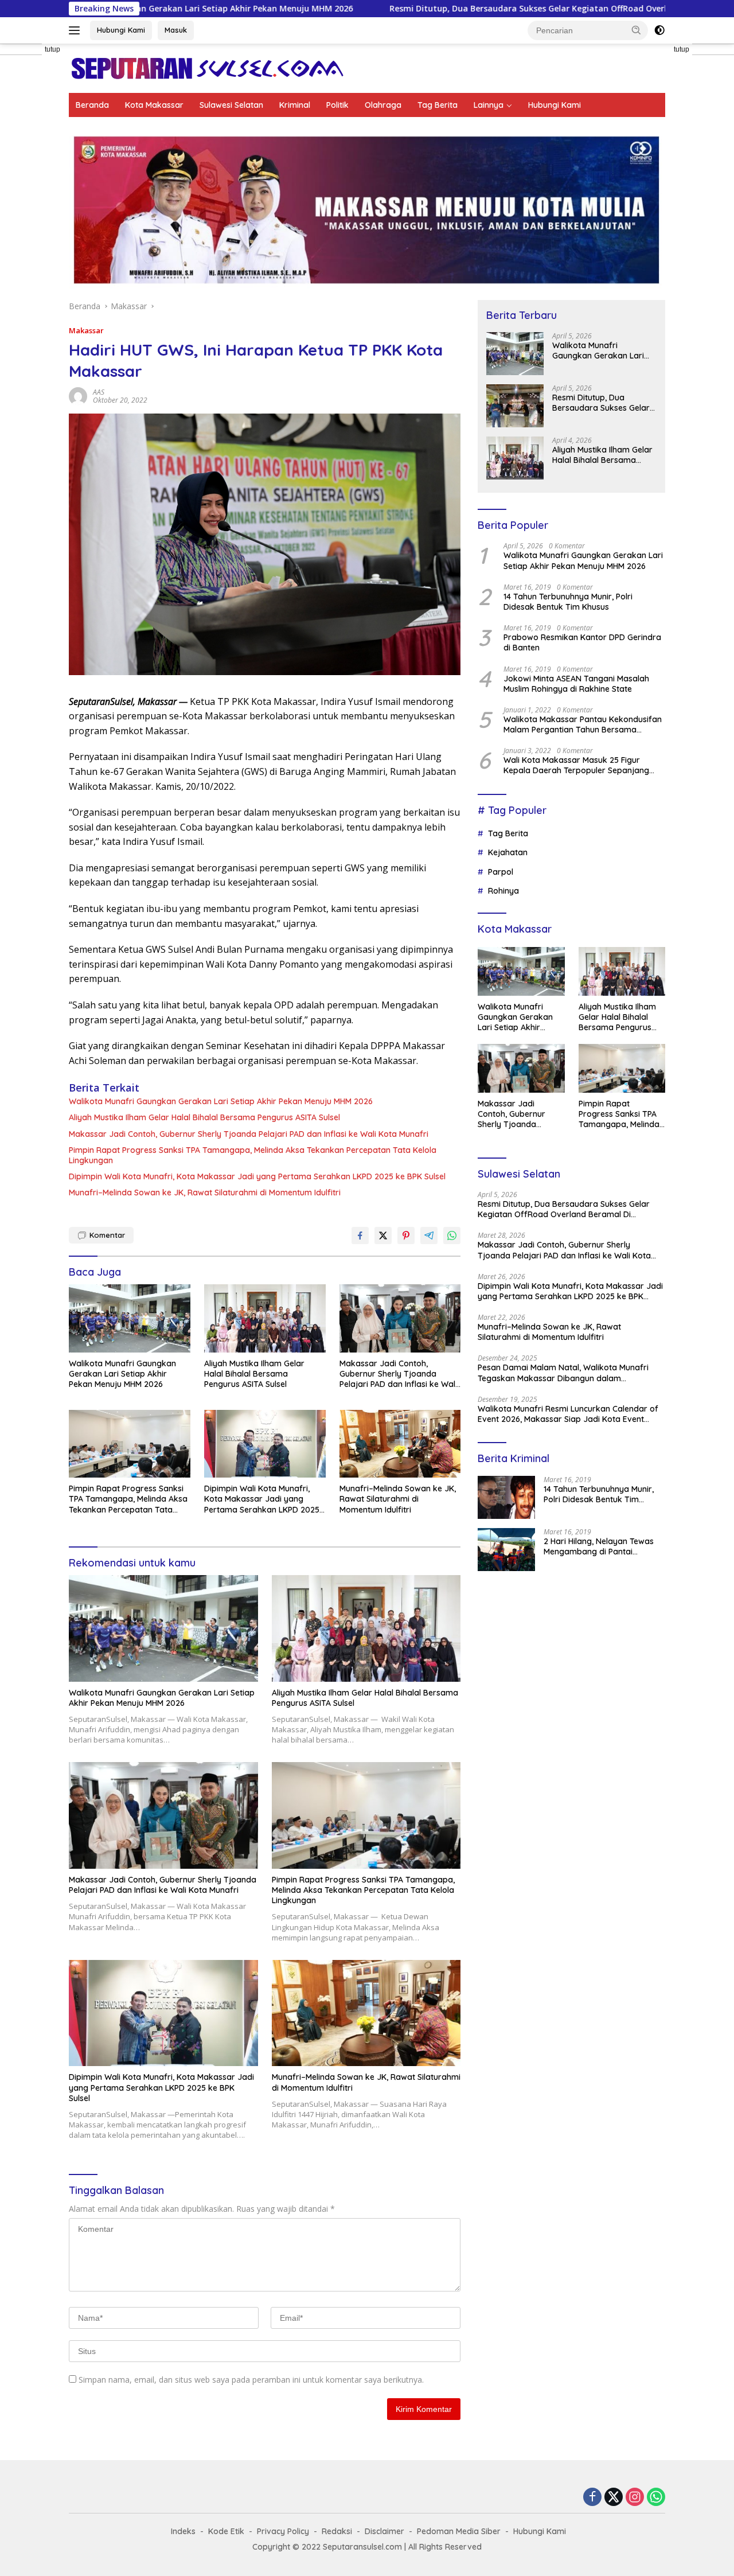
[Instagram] (635, 2498)
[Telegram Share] (429, 1236)
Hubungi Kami (121, 30)
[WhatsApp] (656, 2498)
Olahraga (383, 105)
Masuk (176, 30)
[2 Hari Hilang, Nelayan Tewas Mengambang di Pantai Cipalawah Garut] (506, 1550)
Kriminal (295, 105)
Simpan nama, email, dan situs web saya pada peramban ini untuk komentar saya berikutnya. (251, 2380)
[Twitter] (614, 2498)
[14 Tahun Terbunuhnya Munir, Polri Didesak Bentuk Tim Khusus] (506, 1497)
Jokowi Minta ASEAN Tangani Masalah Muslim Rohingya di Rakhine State (576, 684)
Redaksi (337, 2531)
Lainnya (489, 105)
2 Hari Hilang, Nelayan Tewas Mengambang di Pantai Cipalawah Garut (599, 1546)
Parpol (501, 872)
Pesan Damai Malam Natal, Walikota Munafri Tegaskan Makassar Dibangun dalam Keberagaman (563, 1373)
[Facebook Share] (360, 1236)
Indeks (183, 2531)
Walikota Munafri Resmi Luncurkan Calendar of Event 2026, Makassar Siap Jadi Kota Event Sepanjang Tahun (568, 1414)
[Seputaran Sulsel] (207, 67)
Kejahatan (508, 852)
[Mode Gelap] (659, 30)
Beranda (92, 105)
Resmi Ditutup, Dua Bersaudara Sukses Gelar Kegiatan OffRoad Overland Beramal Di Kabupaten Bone (470, 9)
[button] (637, 30)
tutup (52, 49)
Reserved (463, 2547)
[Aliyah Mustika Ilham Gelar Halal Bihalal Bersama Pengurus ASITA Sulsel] (265, 1318)
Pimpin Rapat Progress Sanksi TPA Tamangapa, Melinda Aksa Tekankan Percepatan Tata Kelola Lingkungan (253, 1155)
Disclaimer (384, 2531)
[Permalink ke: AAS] (78, 395)
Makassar (86, 330)
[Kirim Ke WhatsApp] (452, 1236)
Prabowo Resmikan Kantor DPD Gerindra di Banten (582, 642)
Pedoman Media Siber (459, 2531)
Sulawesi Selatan (231, 105)
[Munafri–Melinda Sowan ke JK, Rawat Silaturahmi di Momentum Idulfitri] (400, 1444)
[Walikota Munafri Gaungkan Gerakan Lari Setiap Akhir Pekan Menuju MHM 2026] (130, 1318)
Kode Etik (226, 2531)
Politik (337, 105)
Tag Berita (438, 105)
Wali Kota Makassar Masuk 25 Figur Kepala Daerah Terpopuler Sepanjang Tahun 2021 (576, 765)
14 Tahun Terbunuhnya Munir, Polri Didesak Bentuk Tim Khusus (568, 602)
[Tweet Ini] (383, 1236)
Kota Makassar (154, 105)
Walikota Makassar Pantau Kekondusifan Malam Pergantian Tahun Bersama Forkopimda (583, 724)
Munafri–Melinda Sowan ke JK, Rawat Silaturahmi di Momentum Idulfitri (205, 1192)
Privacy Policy (283, 2531)
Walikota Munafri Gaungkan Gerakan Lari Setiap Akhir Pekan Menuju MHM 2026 (221, 1101)
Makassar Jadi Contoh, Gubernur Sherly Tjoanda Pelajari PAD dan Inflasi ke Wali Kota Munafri (249, 1134)
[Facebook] (592, 2498)
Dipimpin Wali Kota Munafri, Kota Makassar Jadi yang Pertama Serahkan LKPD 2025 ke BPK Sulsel (257, 1176)
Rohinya (503, 891)
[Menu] (77, 30)
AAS (99, 392)
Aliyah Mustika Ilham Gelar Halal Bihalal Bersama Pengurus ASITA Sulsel (204, 1117)
